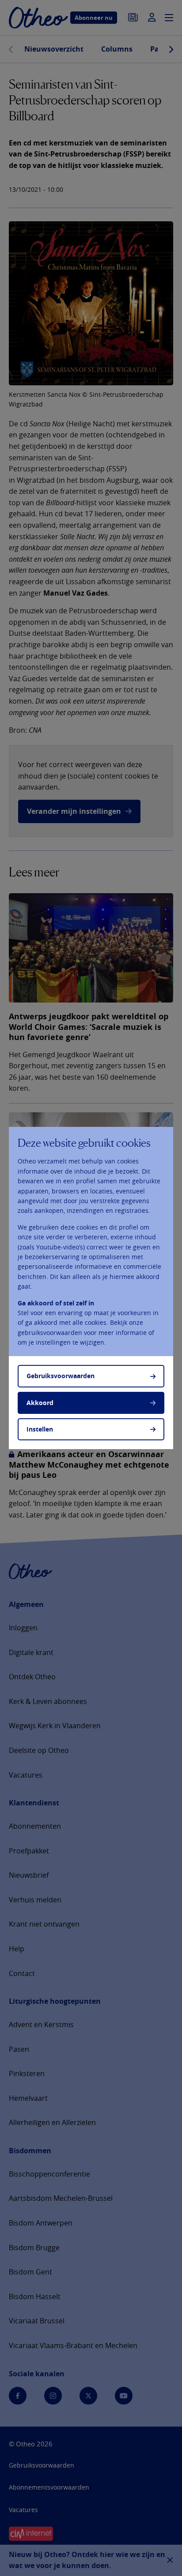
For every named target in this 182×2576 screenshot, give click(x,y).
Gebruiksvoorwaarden (61, 1376)
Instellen (40, 1429)
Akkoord (40, 1403)
